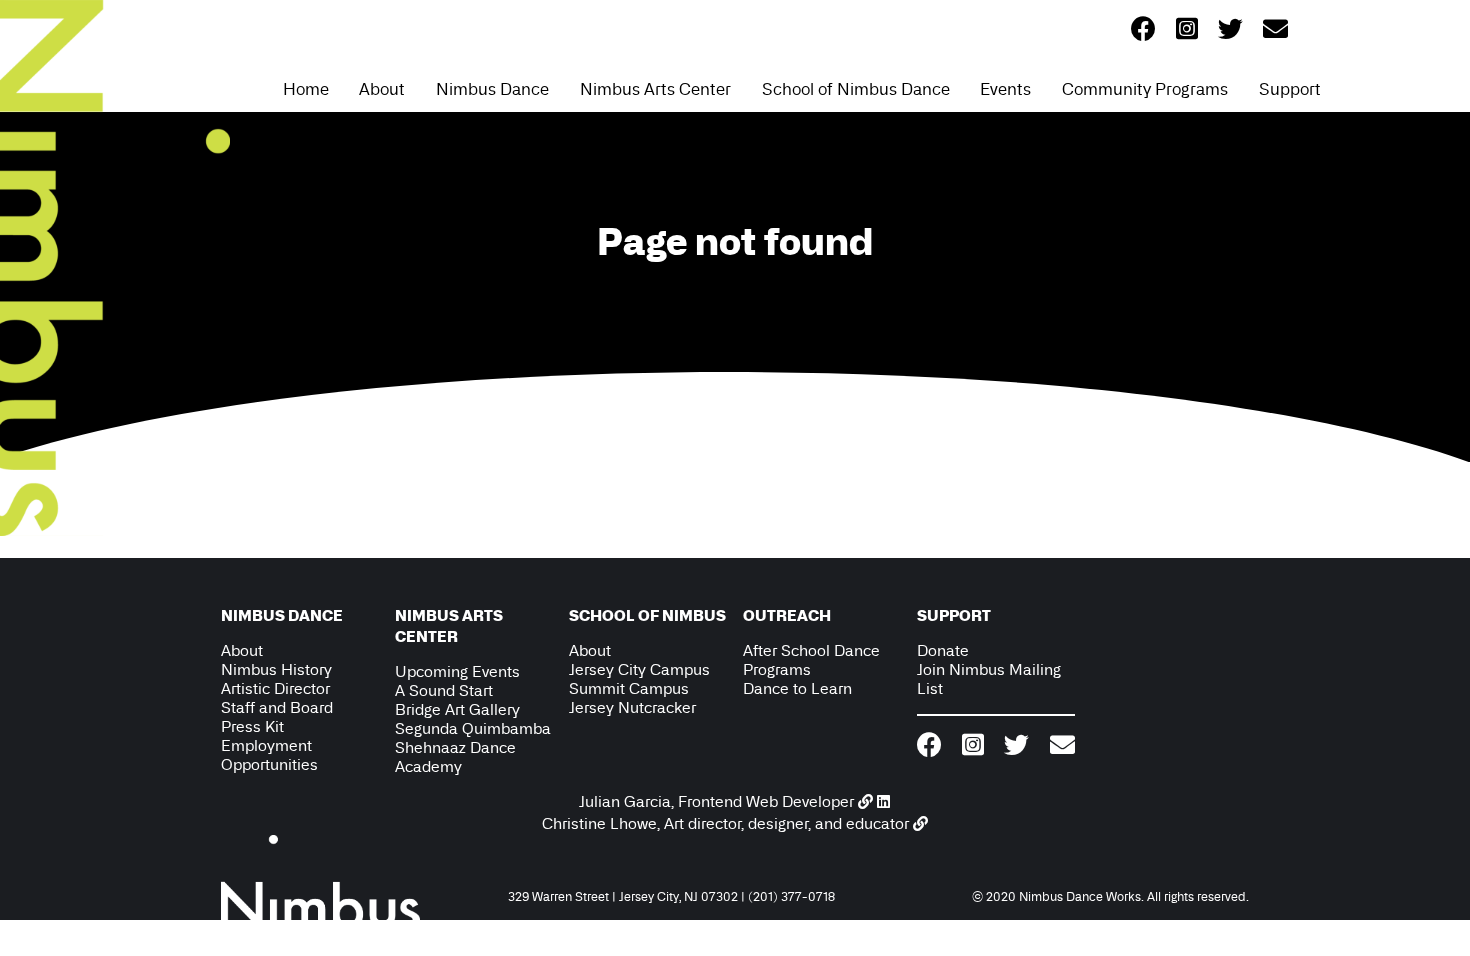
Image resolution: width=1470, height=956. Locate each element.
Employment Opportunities (269, 755)
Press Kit (252, 726)
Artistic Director (275, 688)
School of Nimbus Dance (856, 89)
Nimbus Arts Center (655, 89)
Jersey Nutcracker (632, 707)
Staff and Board (277, 707)
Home (306, 89)
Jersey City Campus (639, 669)
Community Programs (1145, 89)
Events (1005, 89)
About (382, 89)
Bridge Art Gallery (457, 709)
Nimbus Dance (492, 89)
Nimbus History (276, 669)
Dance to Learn (797, 688)
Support (1290, 89)
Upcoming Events (457, 671)
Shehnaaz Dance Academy (455, 757)
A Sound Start (444, 690)
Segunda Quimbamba (473, 728)
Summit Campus (629, 688)
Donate (943, 650)
